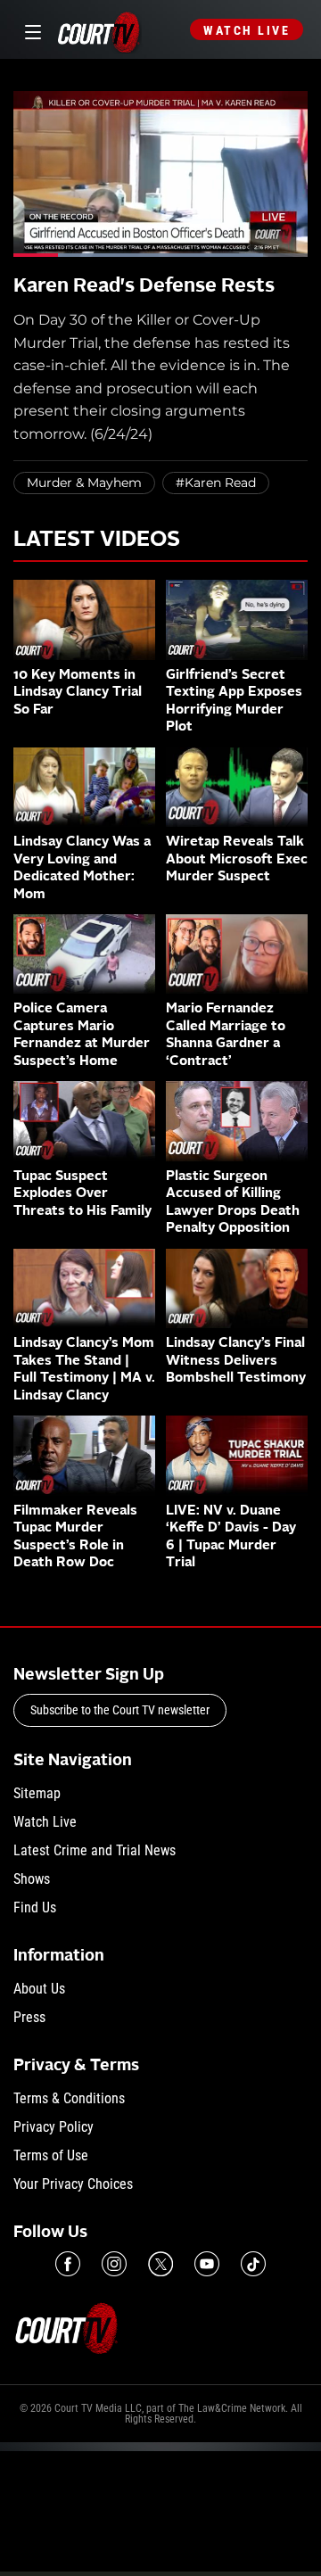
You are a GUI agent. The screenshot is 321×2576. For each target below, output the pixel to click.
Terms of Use (51, 2155)
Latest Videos (97, 541)
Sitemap (37, 1793)
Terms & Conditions (69, 2098)
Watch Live (247, 30)
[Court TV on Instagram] (114, 2264)
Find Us (35, 1907)
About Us (39, 1989)
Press (29, 2017)
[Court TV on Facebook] (68, 2264)
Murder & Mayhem (84, 483)
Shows (32, 1879)
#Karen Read (216, 483)
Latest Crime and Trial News (95, 1850)
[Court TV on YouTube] (207, 2264)
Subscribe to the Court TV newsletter (120, 1710)
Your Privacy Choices (73, 2184)
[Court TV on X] (160, 2264)
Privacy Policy (53, 2127)
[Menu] (30, 30)
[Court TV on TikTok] (253, 2264)
